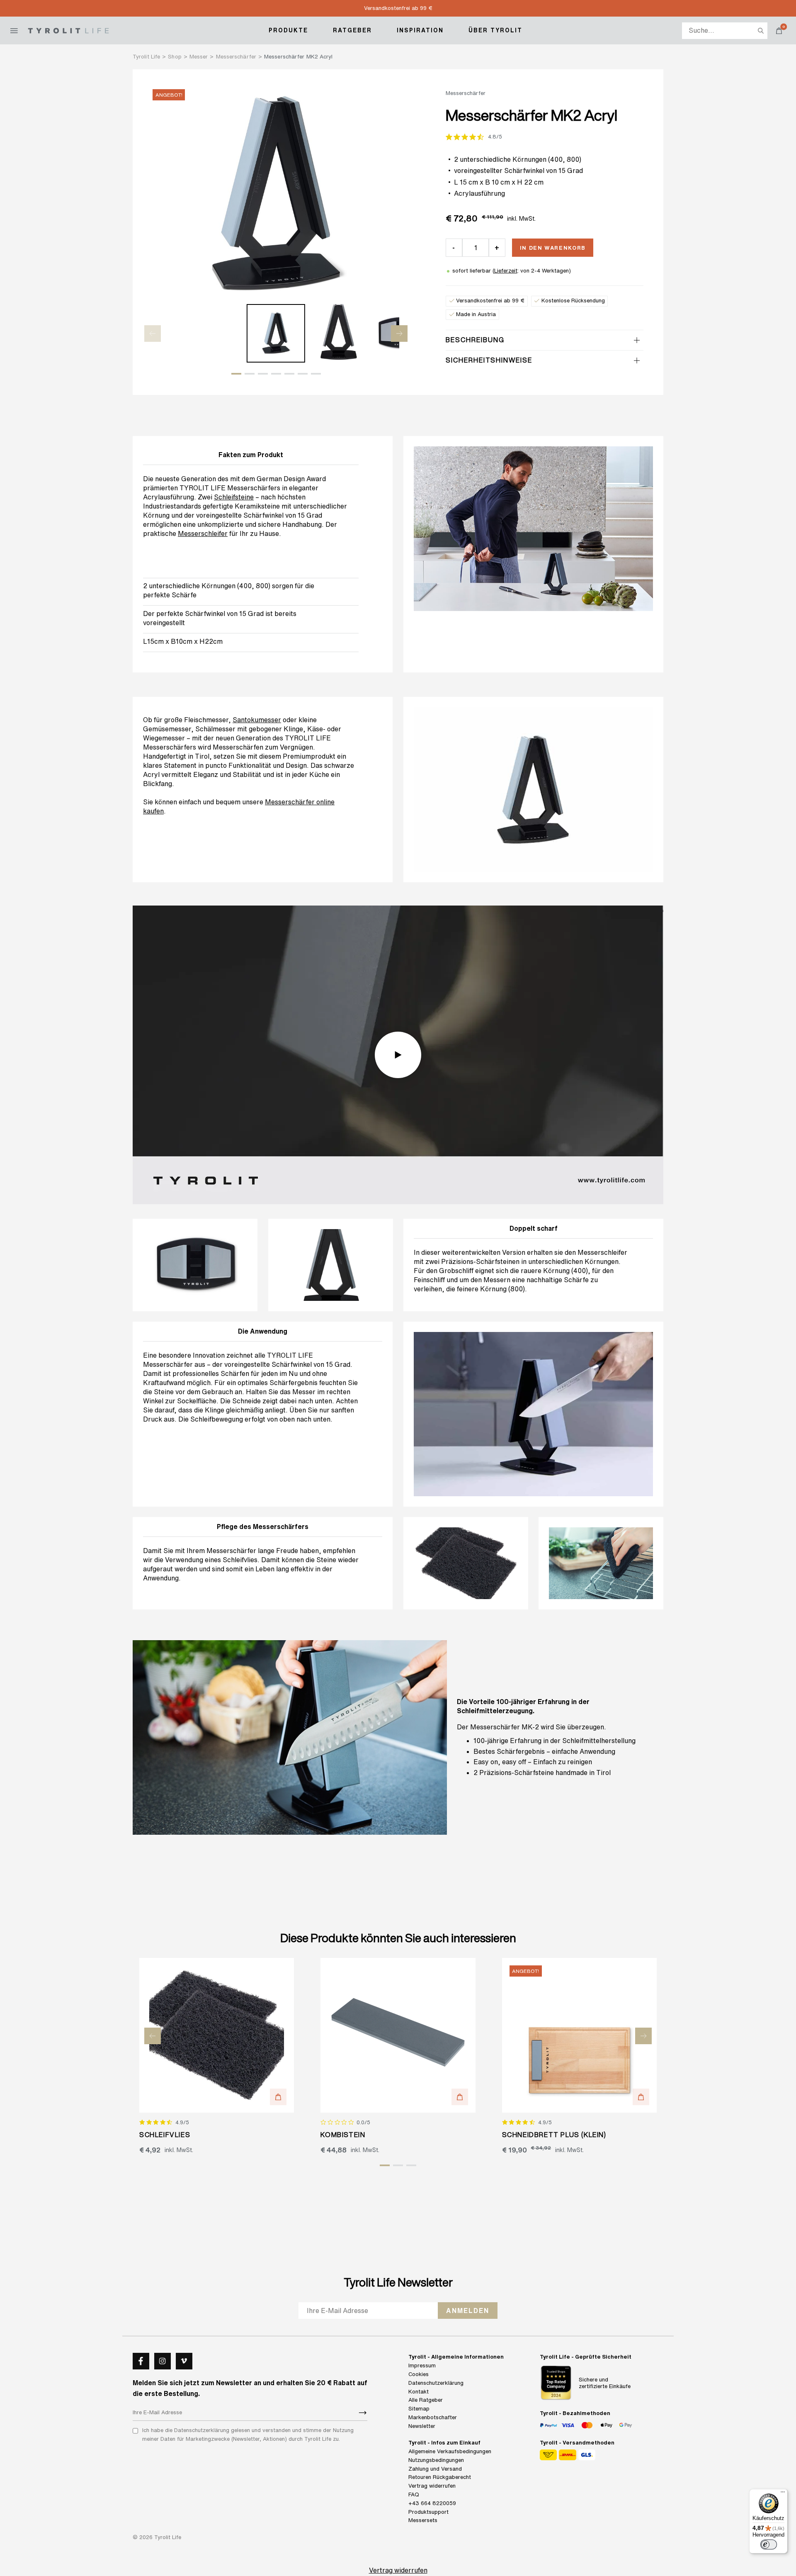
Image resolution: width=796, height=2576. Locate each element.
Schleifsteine (234, 497)
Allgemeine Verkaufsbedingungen (450, 2451)
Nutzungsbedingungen (436, 2460)
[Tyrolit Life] (68, 31)
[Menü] (783, 2494)
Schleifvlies (240, 1560)
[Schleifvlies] (217, 2035)
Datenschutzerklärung (436, 2383)
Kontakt (419, 2392)
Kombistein (343, 2135)
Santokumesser (257, 720)
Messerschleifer (203, 533)
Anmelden (468, 2311)
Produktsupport (428, 2512)
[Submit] (363, 2413)
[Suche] (761, 31)
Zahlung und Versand (435, 2469)
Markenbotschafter (433, 2417)
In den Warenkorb (553, 248)
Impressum (422, 2365)
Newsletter (422, 2426)
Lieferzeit (506, 271)
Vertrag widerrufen (432, 2486)
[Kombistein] (398, 2035)
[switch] (769, 2544)
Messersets (423, 2520)
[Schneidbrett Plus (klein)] (579, 2035)
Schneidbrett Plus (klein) (554, 2135)
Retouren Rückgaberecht (440, 2477)
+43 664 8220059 (432, 2503)
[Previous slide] (153, 334)
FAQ (414, 2494)
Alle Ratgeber (426, 2400)
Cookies (419, 2374)
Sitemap (419, 2409)
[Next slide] (399, 334)
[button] (236, 374)
